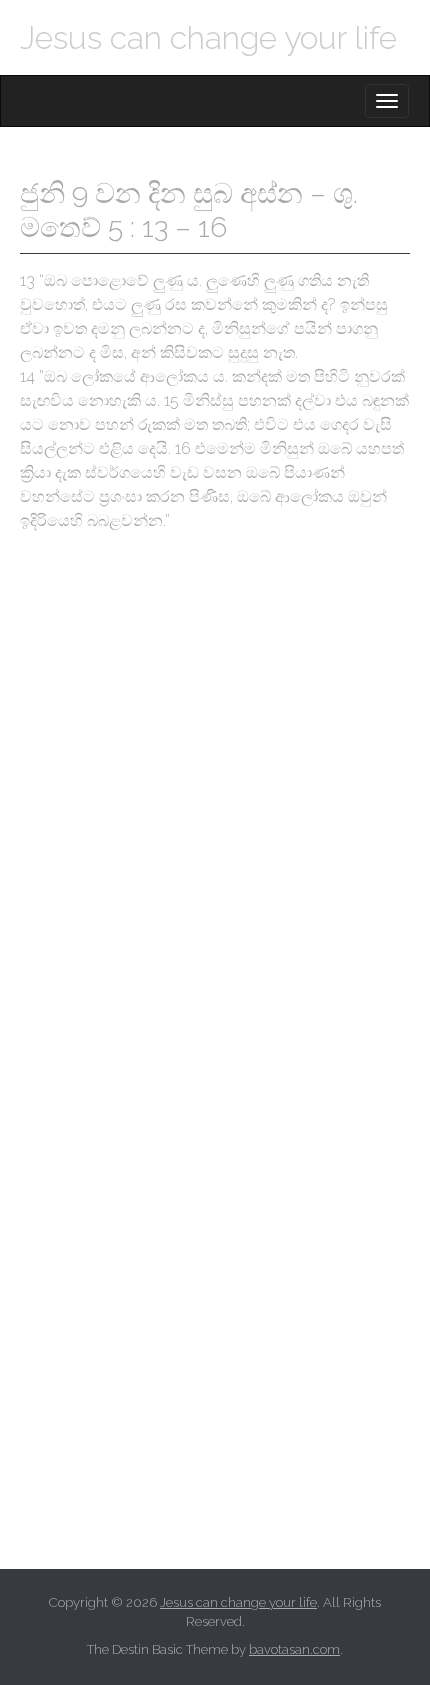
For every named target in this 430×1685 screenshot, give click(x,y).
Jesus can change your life (208, 37)
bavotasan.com (294, 1649)
